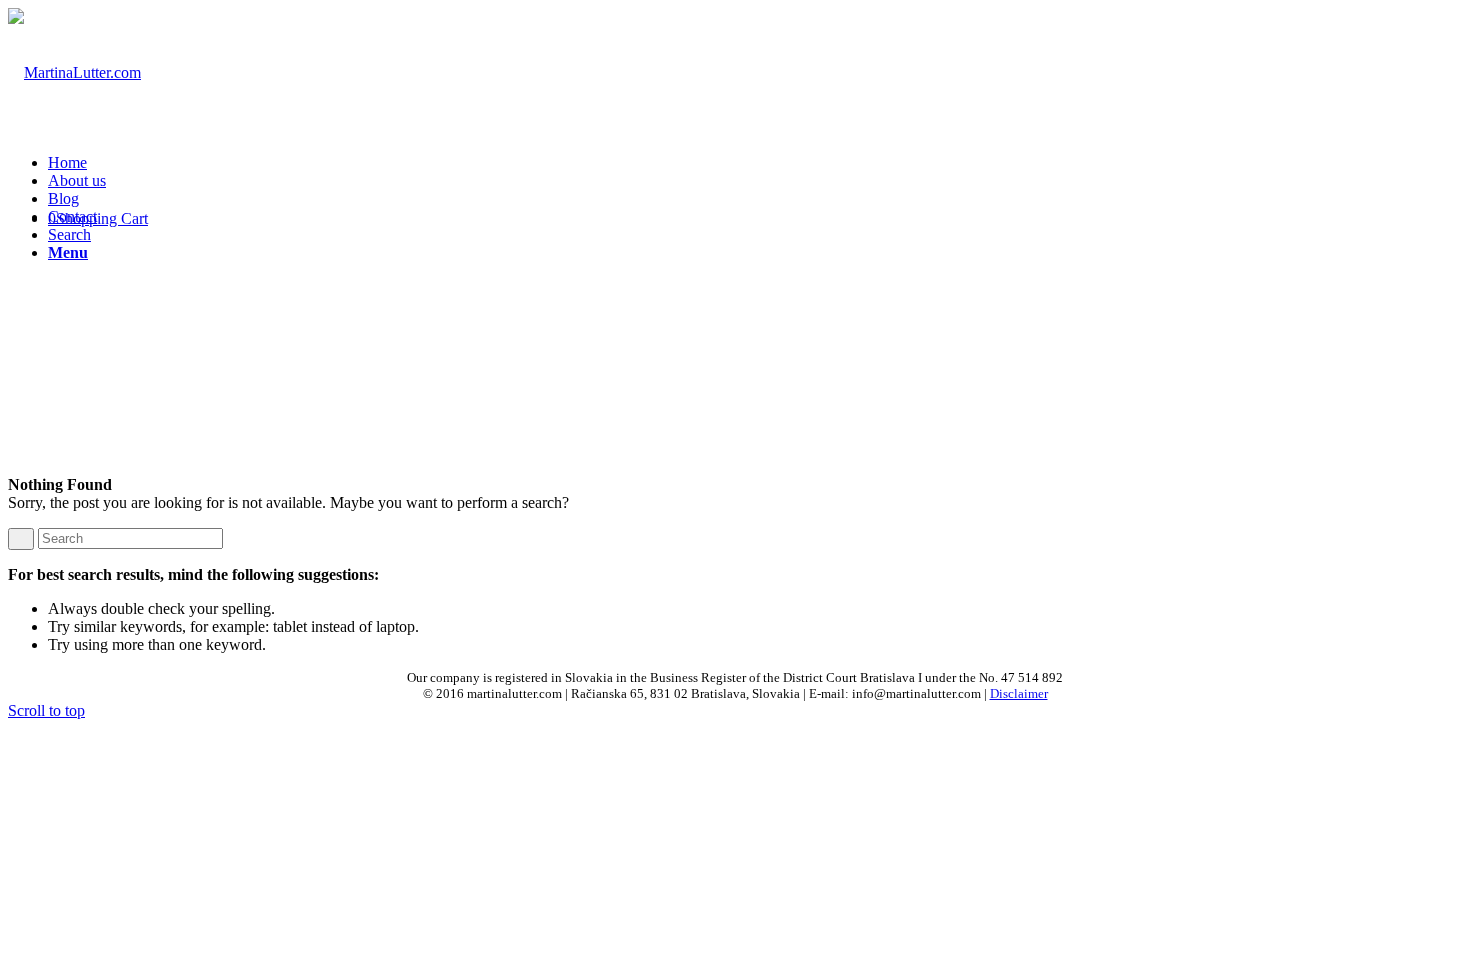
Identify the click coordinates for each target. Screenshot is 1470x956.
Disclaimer (1019, 693)
